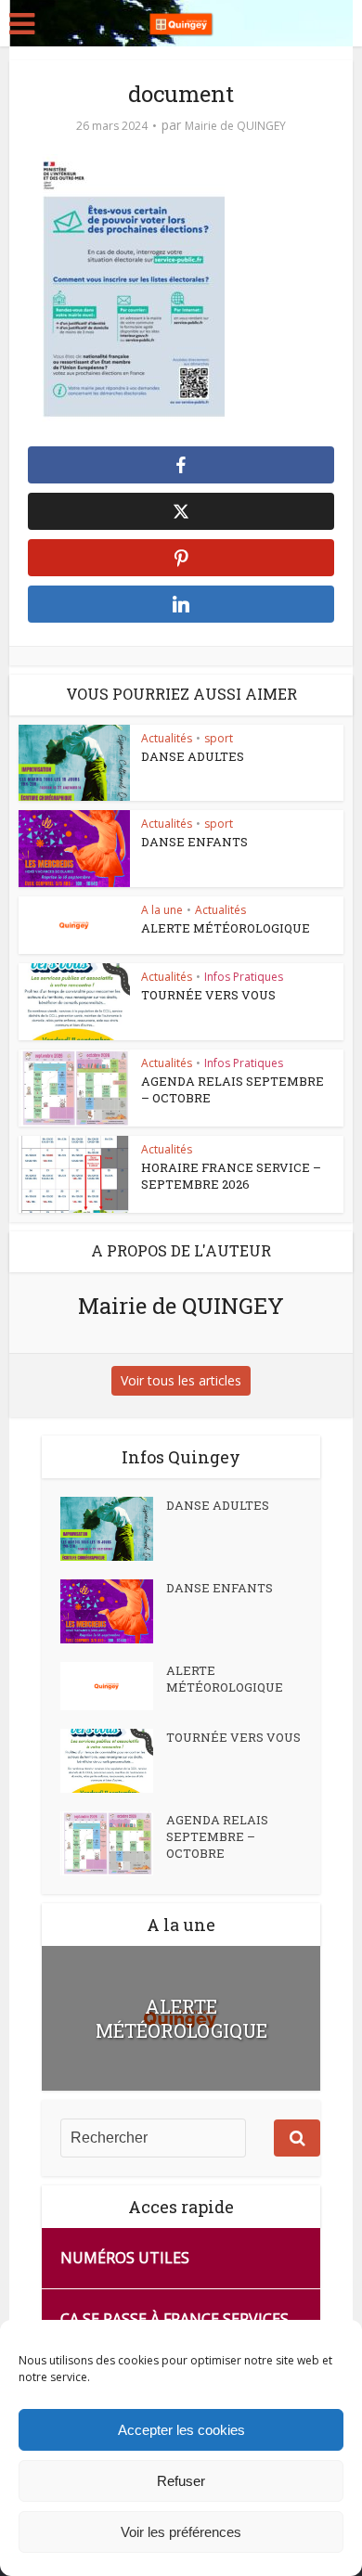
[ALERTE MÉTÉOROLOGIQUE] (113, 1686)
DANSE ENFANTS (194, 842)
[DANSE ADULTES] (113, 1529)
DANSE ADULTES (193, 756)
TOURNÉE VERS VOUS (208, 995)
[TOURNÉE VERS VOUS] (113, 1761)
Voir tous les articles (181, 1380)
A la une (162, 910)
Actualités (167, 738)
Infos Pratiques (244, 977)
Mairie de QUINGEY (235, 126)
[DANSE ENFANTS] (113, 1611)
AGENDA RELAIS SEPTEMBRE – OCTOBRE (217, 1836)
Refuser (181, 2481)
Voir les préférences (181, 2532)
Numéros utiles (125, 2258)
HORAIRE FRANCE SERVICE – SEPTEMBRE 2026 (231, 1176)
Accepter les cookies (181, 2430)
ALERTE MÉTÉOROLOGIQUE (226, 928)
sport (219, 738)
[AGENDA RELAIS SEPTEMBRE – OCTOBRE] (113, 1843)
